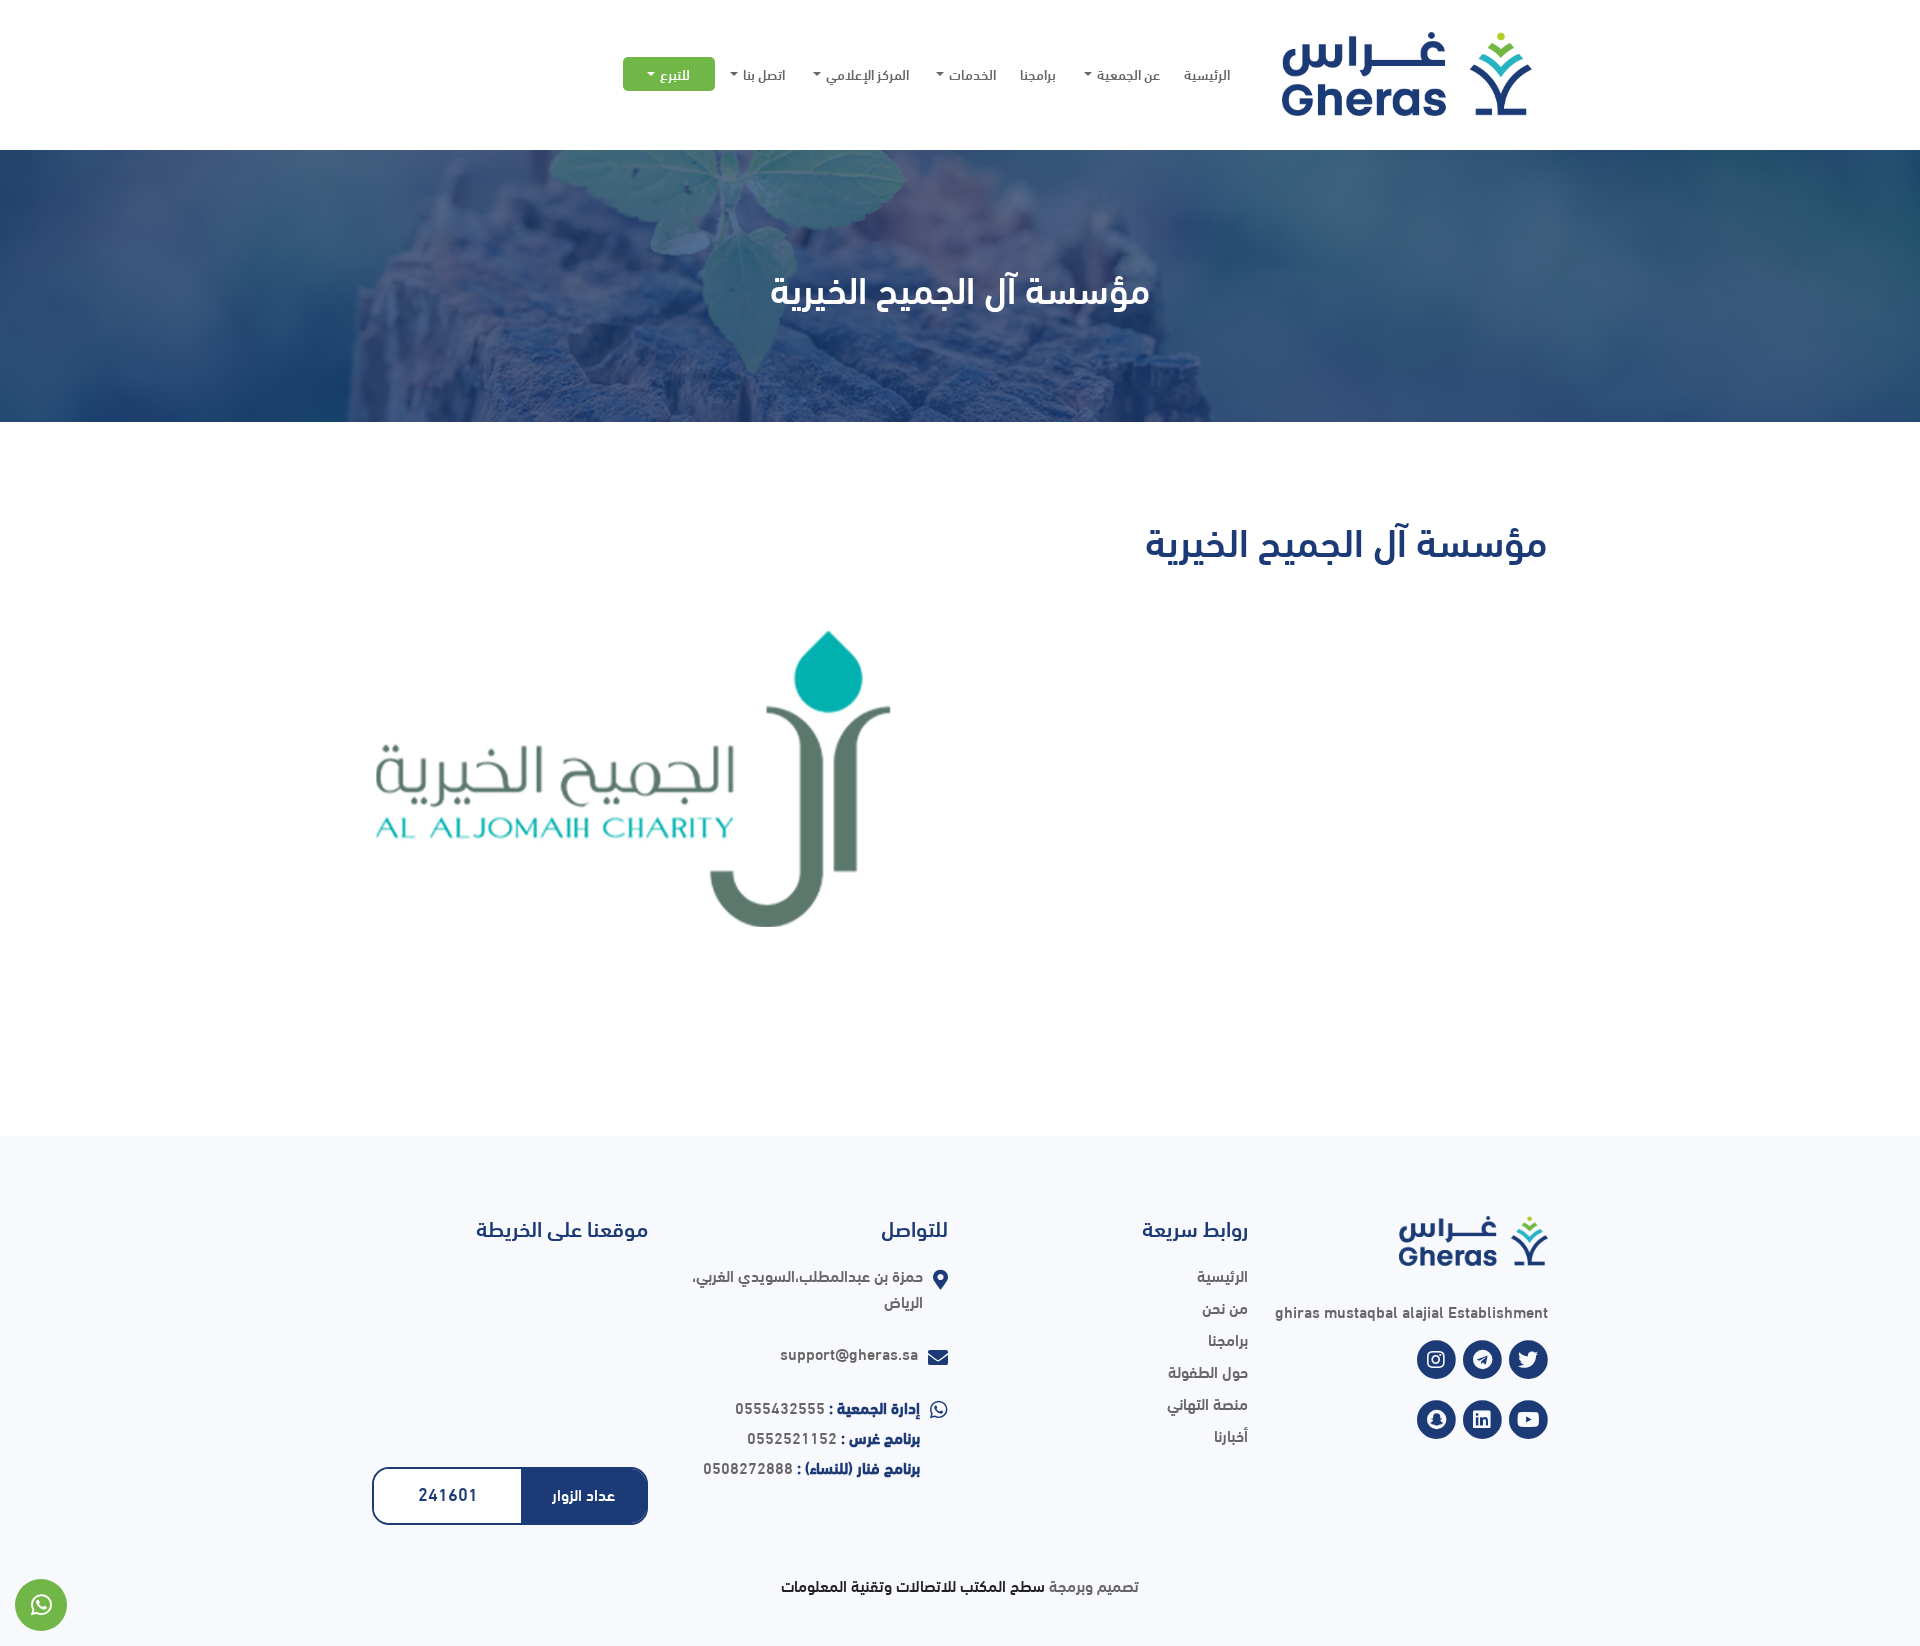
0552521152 (792, 1436)
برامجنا (1038, 74)
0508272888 (748, 1466)
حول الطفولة (1208, 1370)
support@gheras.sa (849, 1352)
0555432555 (780, 1406)
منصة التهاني (1207, 1402)
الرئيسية (1207, 74)
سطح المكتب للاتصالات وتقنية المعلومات (913, 1584)
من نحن (1225, 1306)
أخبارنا (1231, 1434)
